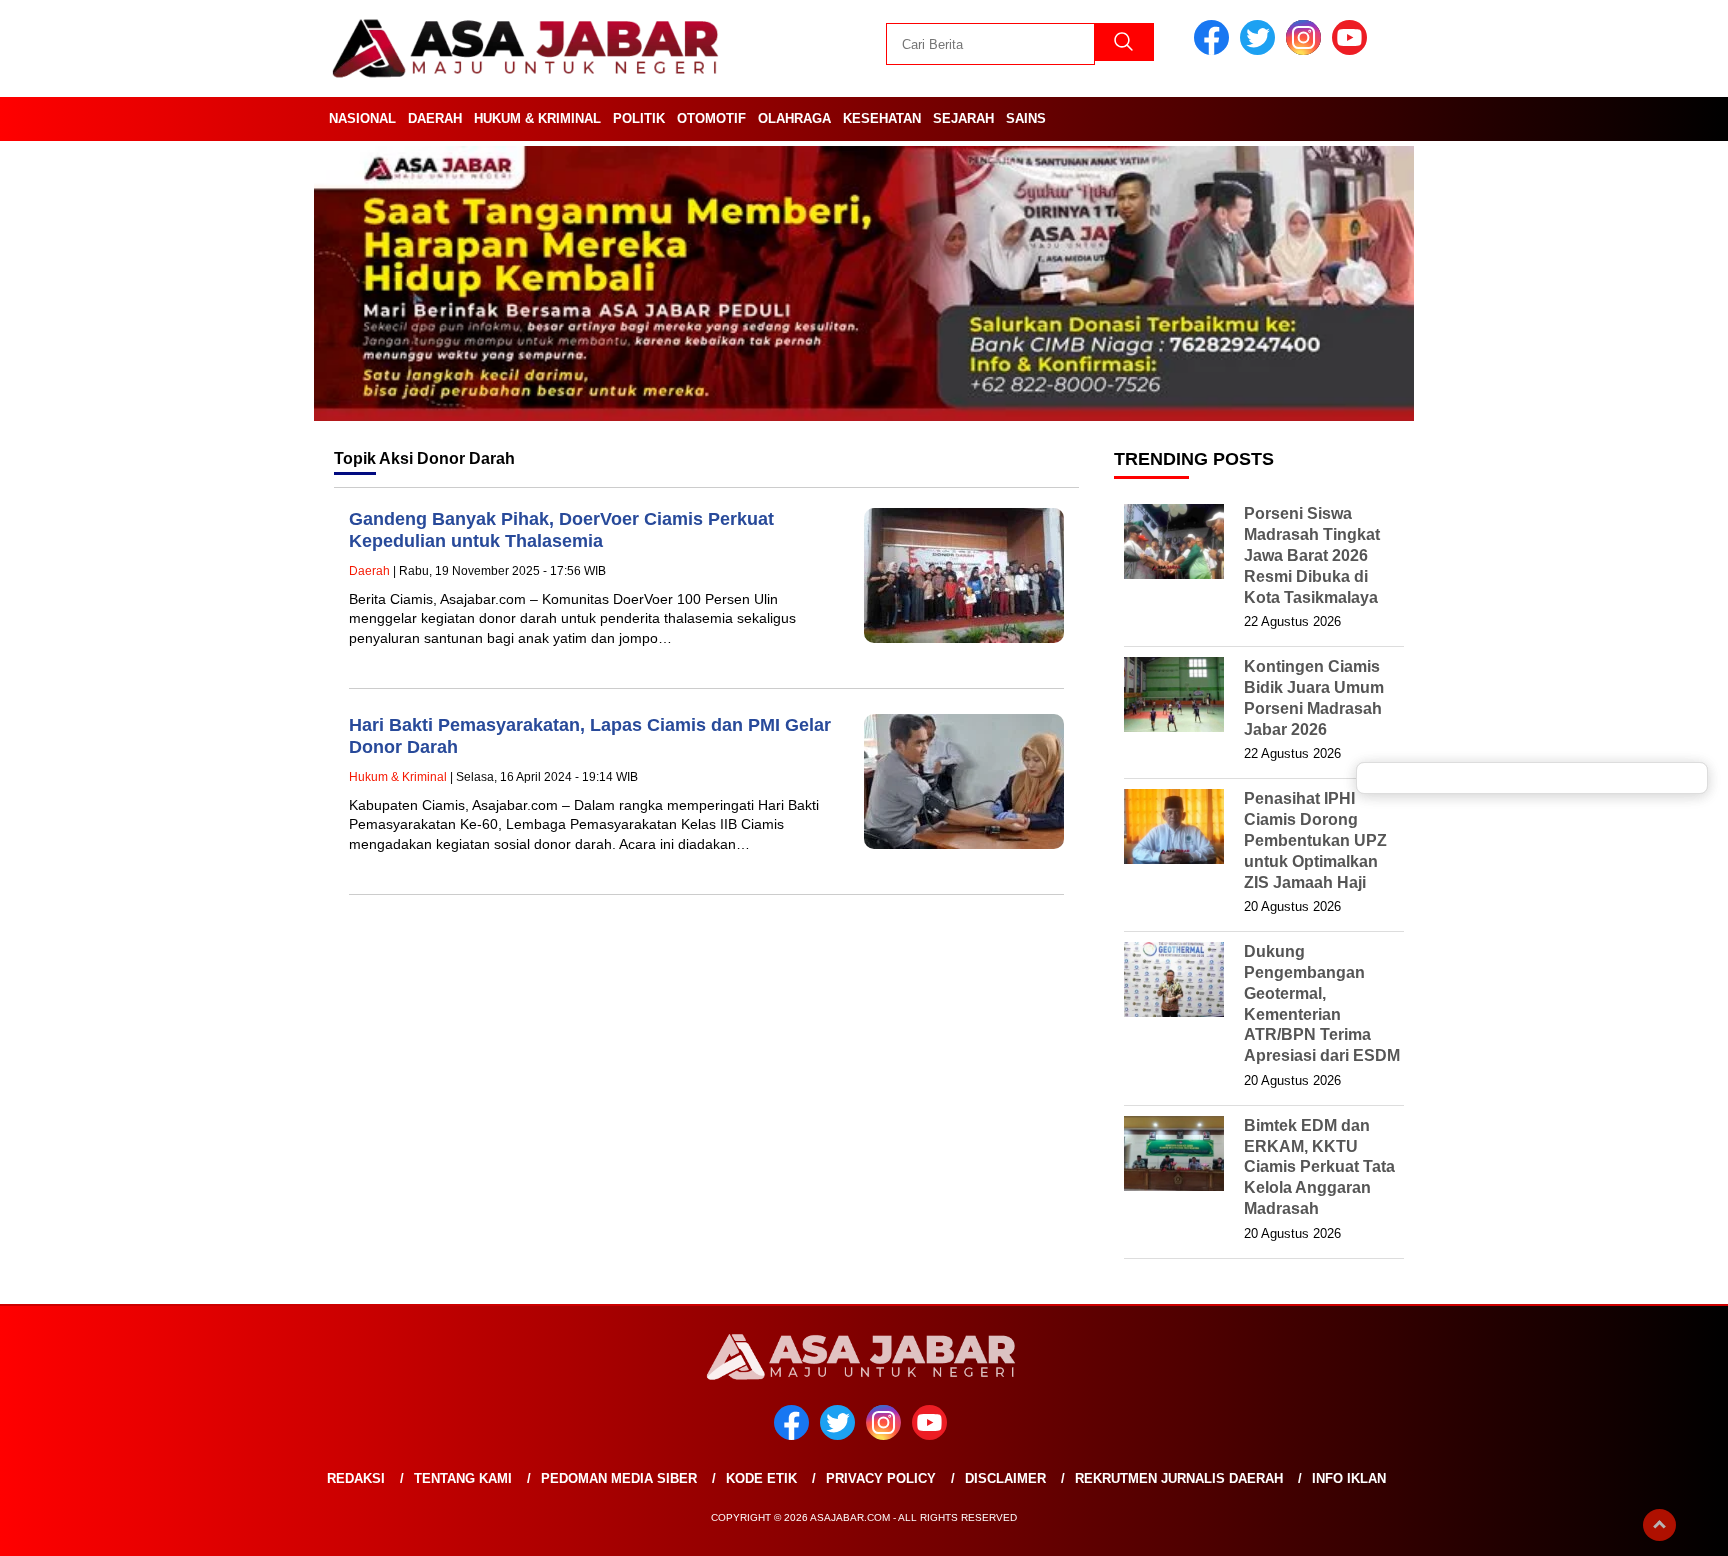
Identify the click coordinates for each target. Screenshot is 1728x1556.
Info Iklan (1349, 1478)
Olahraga (794, 118)
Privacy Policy (881, 1478)
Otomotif (711, 118)
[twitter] (1261, 50)
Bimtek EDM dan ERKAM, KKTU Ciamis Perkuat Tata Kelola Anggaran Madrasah (1319, 1167)
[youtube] (1353, 50)
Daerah (435, 118)
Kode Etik (761, 1478)
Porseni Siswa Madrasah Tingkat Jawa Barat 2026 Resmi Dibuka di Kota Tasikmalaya (1312, 555)
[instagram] (1307, 50)
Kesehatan (882, 118)
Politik (639, 118)
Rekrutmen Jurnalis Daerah (1179, 1478)
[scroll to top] (1659, 1525)
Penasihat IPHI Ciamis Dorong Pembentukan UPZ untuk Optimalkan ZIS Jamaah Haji (1315, 840)
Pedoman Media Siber (619, 1478)
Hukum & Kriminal (537, 118)
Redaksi (356, 1478)
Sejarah (963, 118)
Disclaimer (1005, 1478)
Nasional (362, 118)
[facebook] (1215, 50)
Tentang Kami (463, 1478)
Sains (1026, 118)
